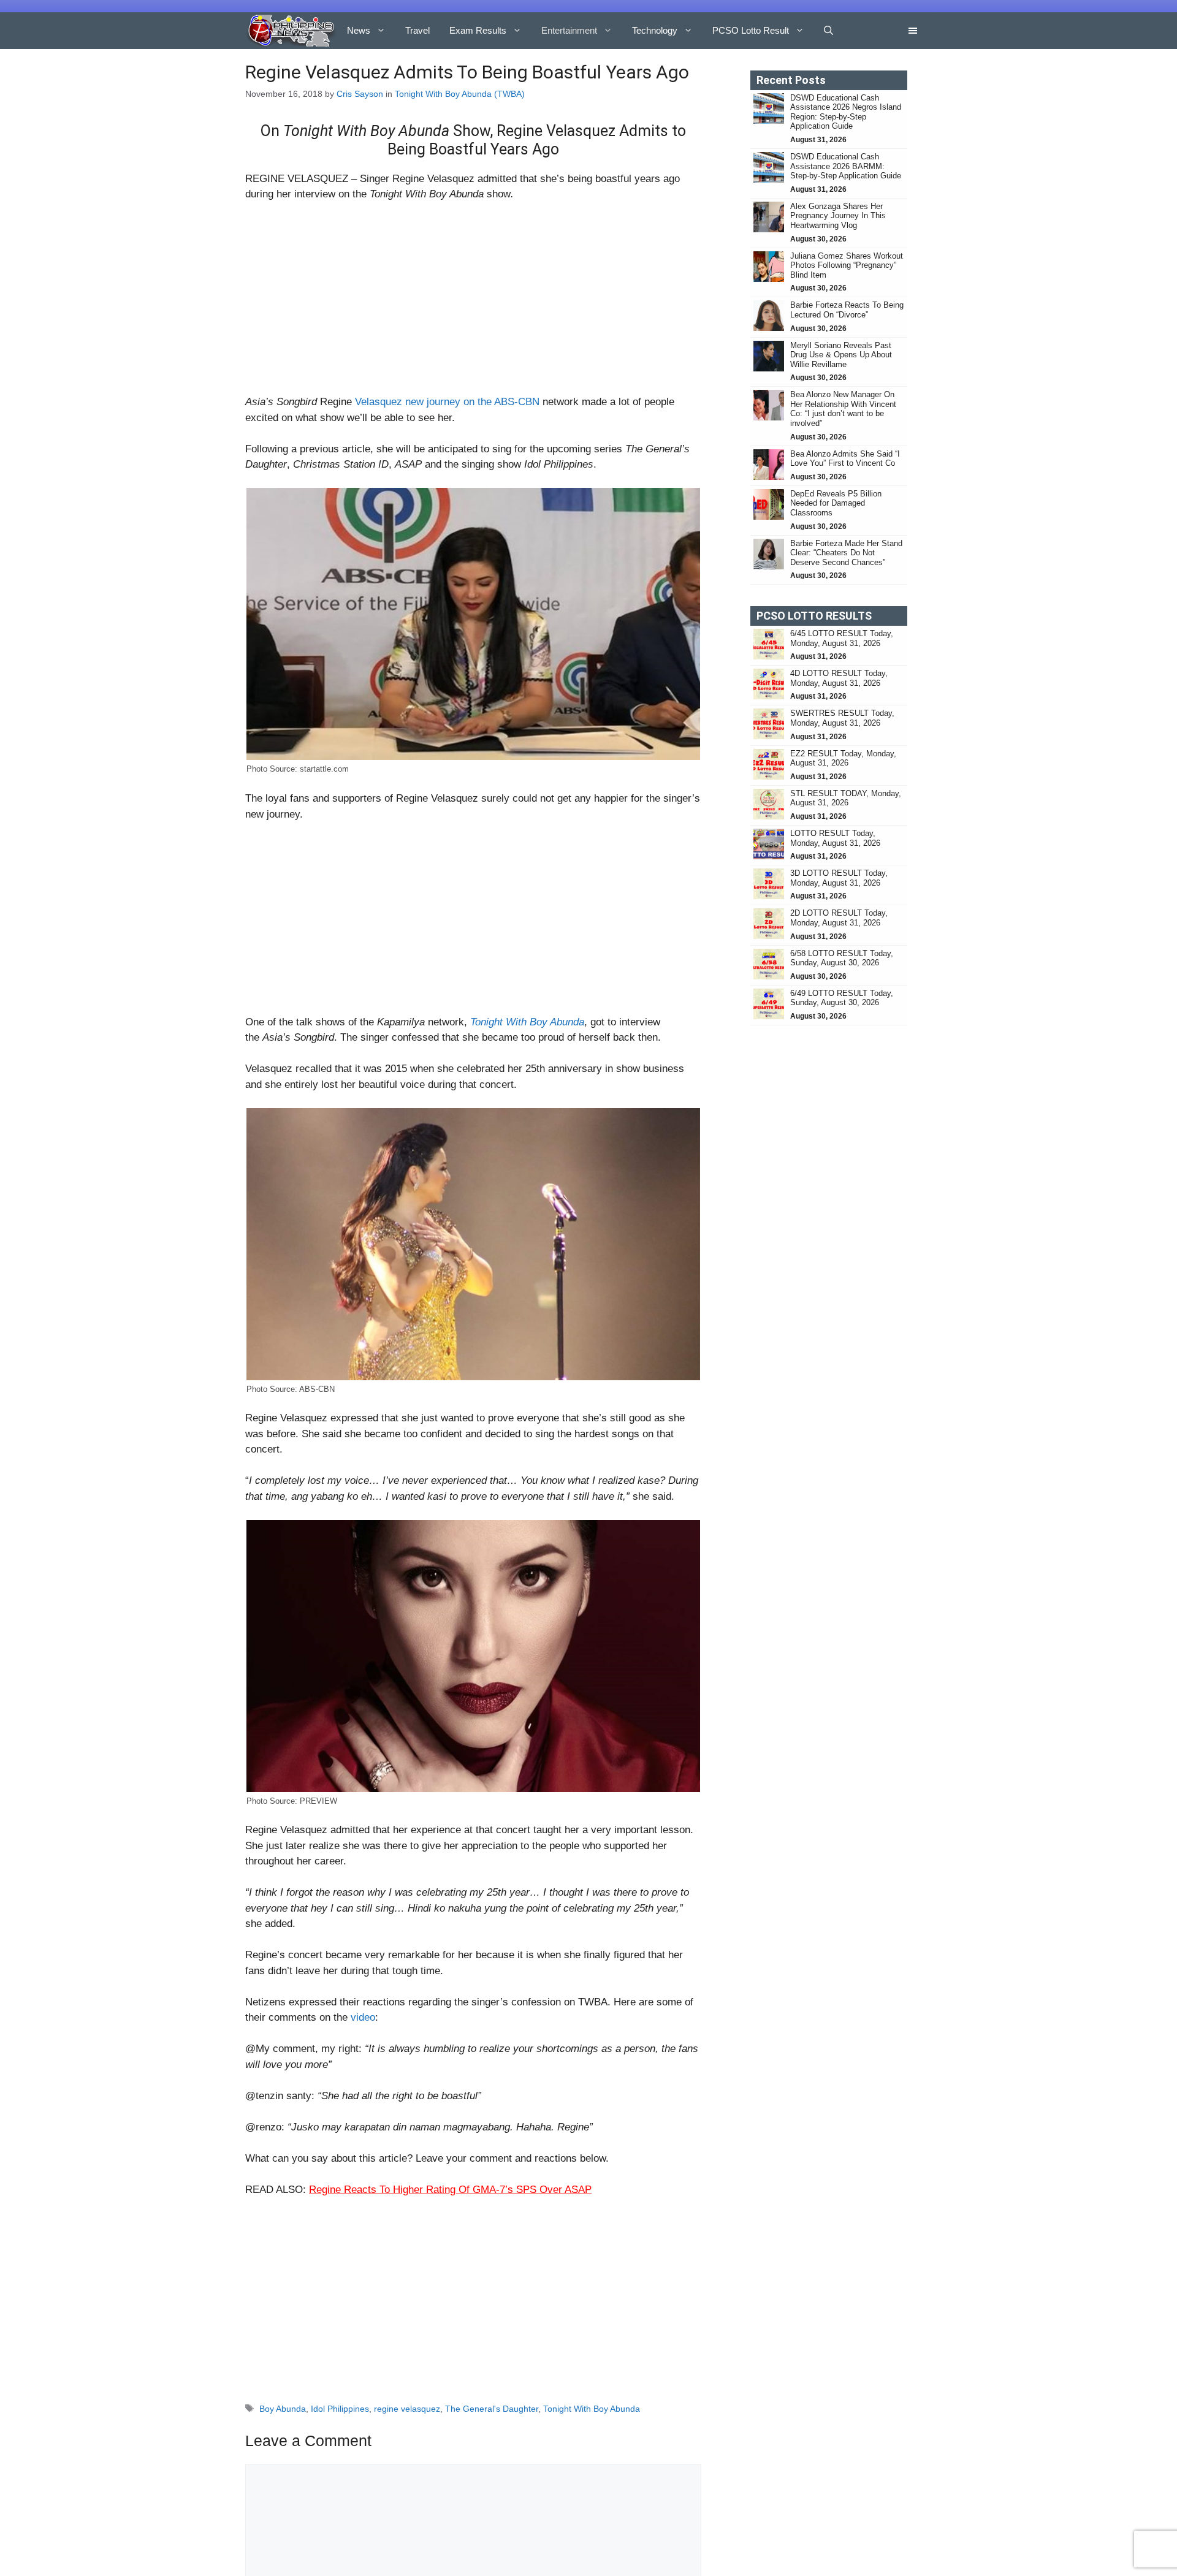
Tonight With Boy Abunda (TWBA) (460, 94)
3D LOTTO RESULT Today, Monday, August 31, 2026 (839, 878)
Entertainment (569, 30)
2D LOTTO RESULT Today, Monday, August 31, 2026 (839, 918)
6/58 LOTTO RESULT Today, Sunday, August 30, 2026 (842, 958)
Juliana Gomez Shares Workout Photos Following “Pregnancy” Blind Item (847, 265)
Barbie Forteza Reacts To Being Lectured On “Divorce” (847, 310)
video (363, 2017)
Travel (417, 30)
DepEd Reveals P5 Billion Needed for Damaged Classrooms (836, 503)
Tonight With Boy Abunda (592, 2409)
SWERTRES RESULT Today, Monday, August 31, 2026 (842, 718)
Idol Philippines (340, 2409)
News (359, 30)
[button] (828, 31)
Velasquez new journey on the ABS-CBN (447, 402)
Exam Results (478, 30)
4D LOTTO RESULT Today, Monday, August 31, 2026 (839, 678)
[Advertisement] (473, 303)
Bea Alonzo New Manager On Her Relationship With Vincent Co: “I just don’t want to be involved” (843, 409)
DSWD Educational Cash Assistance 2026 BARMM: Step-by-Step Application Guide (846, 166)
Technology (655, 30)
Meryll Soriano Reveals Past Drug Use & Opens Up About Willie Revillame (841, 355)
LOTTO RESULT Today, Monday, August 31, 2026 (835, 838)
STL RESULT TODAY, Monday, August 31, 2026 (846, 798)
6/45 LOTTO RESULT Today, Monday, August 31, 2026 (842, 638)
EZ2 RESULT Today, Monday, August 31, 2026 (843, 758)
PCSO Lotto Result (751, 30)
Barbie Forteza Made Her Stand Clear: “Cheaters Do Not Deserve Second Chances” (846, 553)
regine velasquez (407, 2409)
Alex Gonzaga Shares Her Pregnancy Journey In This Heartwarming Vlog (838, 216)
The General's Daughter (492, 2409)
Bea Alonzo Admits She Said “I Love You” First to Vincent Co (845, 459)
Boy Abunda (283, 2409)
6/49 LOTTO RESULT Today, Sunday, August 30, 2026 (842, 998)
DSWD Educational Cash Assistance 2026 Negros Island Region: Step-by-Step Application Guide (846, 112)
